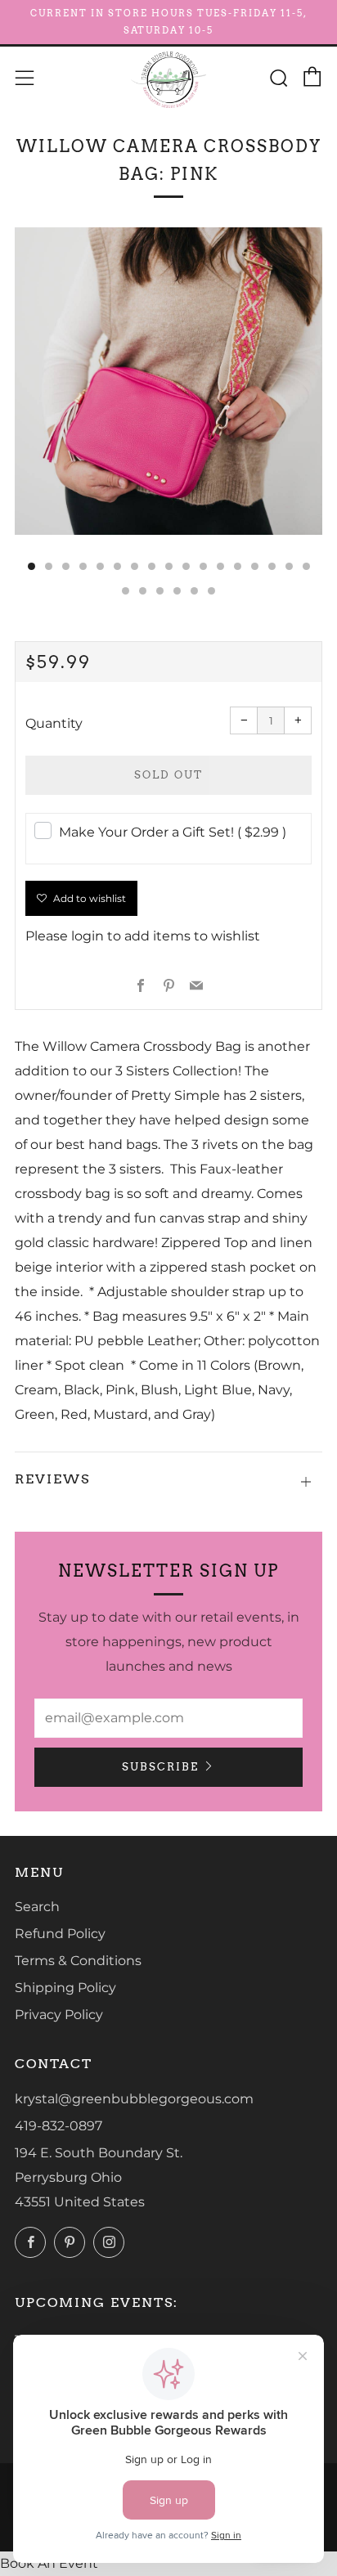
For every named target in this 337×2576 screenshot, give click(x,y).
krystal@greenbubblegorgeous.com (134, 2099)
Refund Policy (60, 1934)
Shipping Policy (65, 1988)
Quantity (54, 723)
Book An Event (49, 2563)
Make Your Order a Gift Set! (173, 832)
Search (37, 1907)
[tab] (31, 566)
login (88, 936)
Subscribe (160, 1767)
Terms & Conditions (78, 1961)
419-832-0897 (58, 2126)
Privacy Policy (59, 2015)
